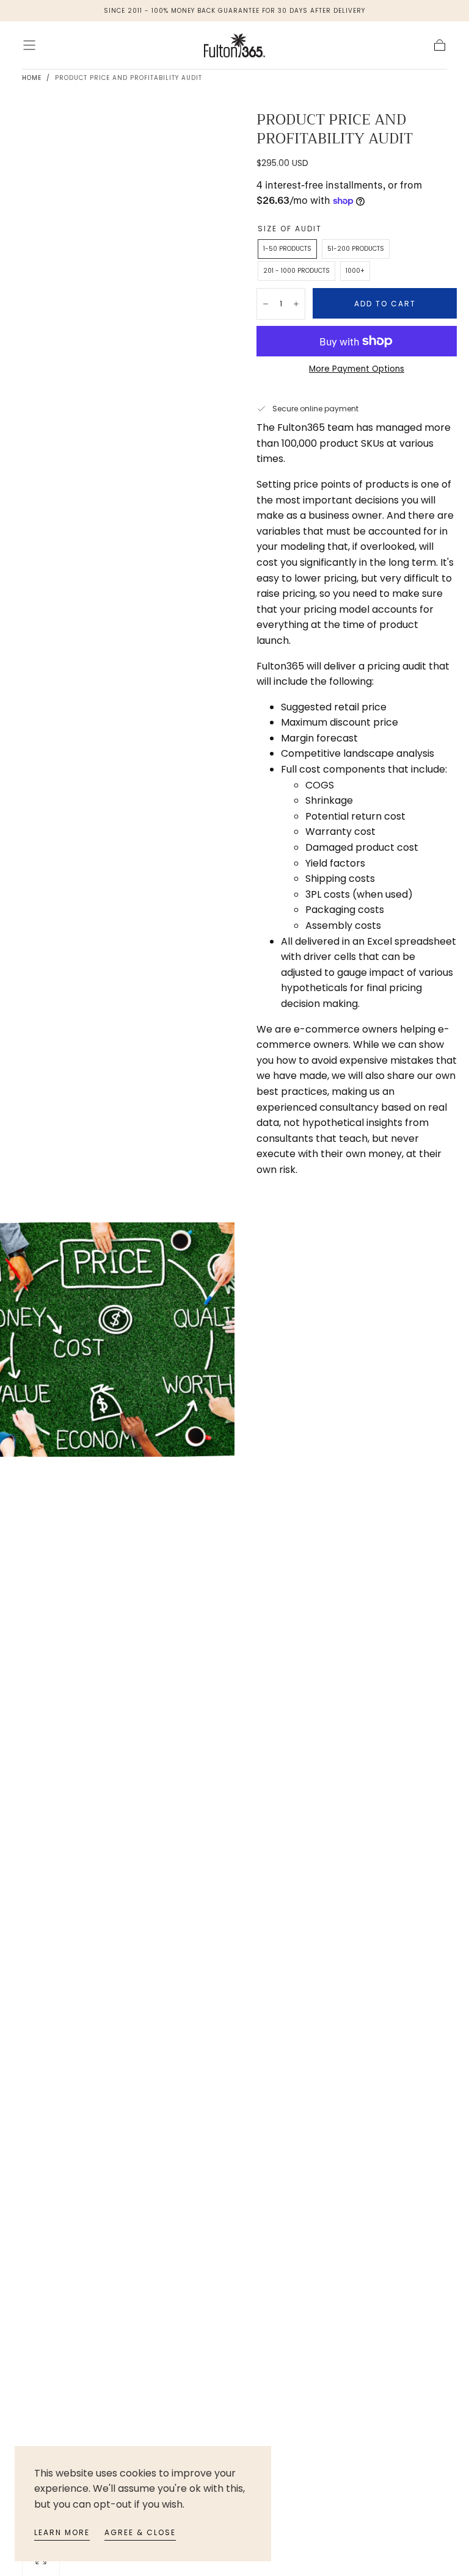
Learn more (62, 2532)
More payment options (357, 369)
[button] (29, 45)
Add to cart (385, 304)
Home (32, 78)
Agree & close (140, 2532)
